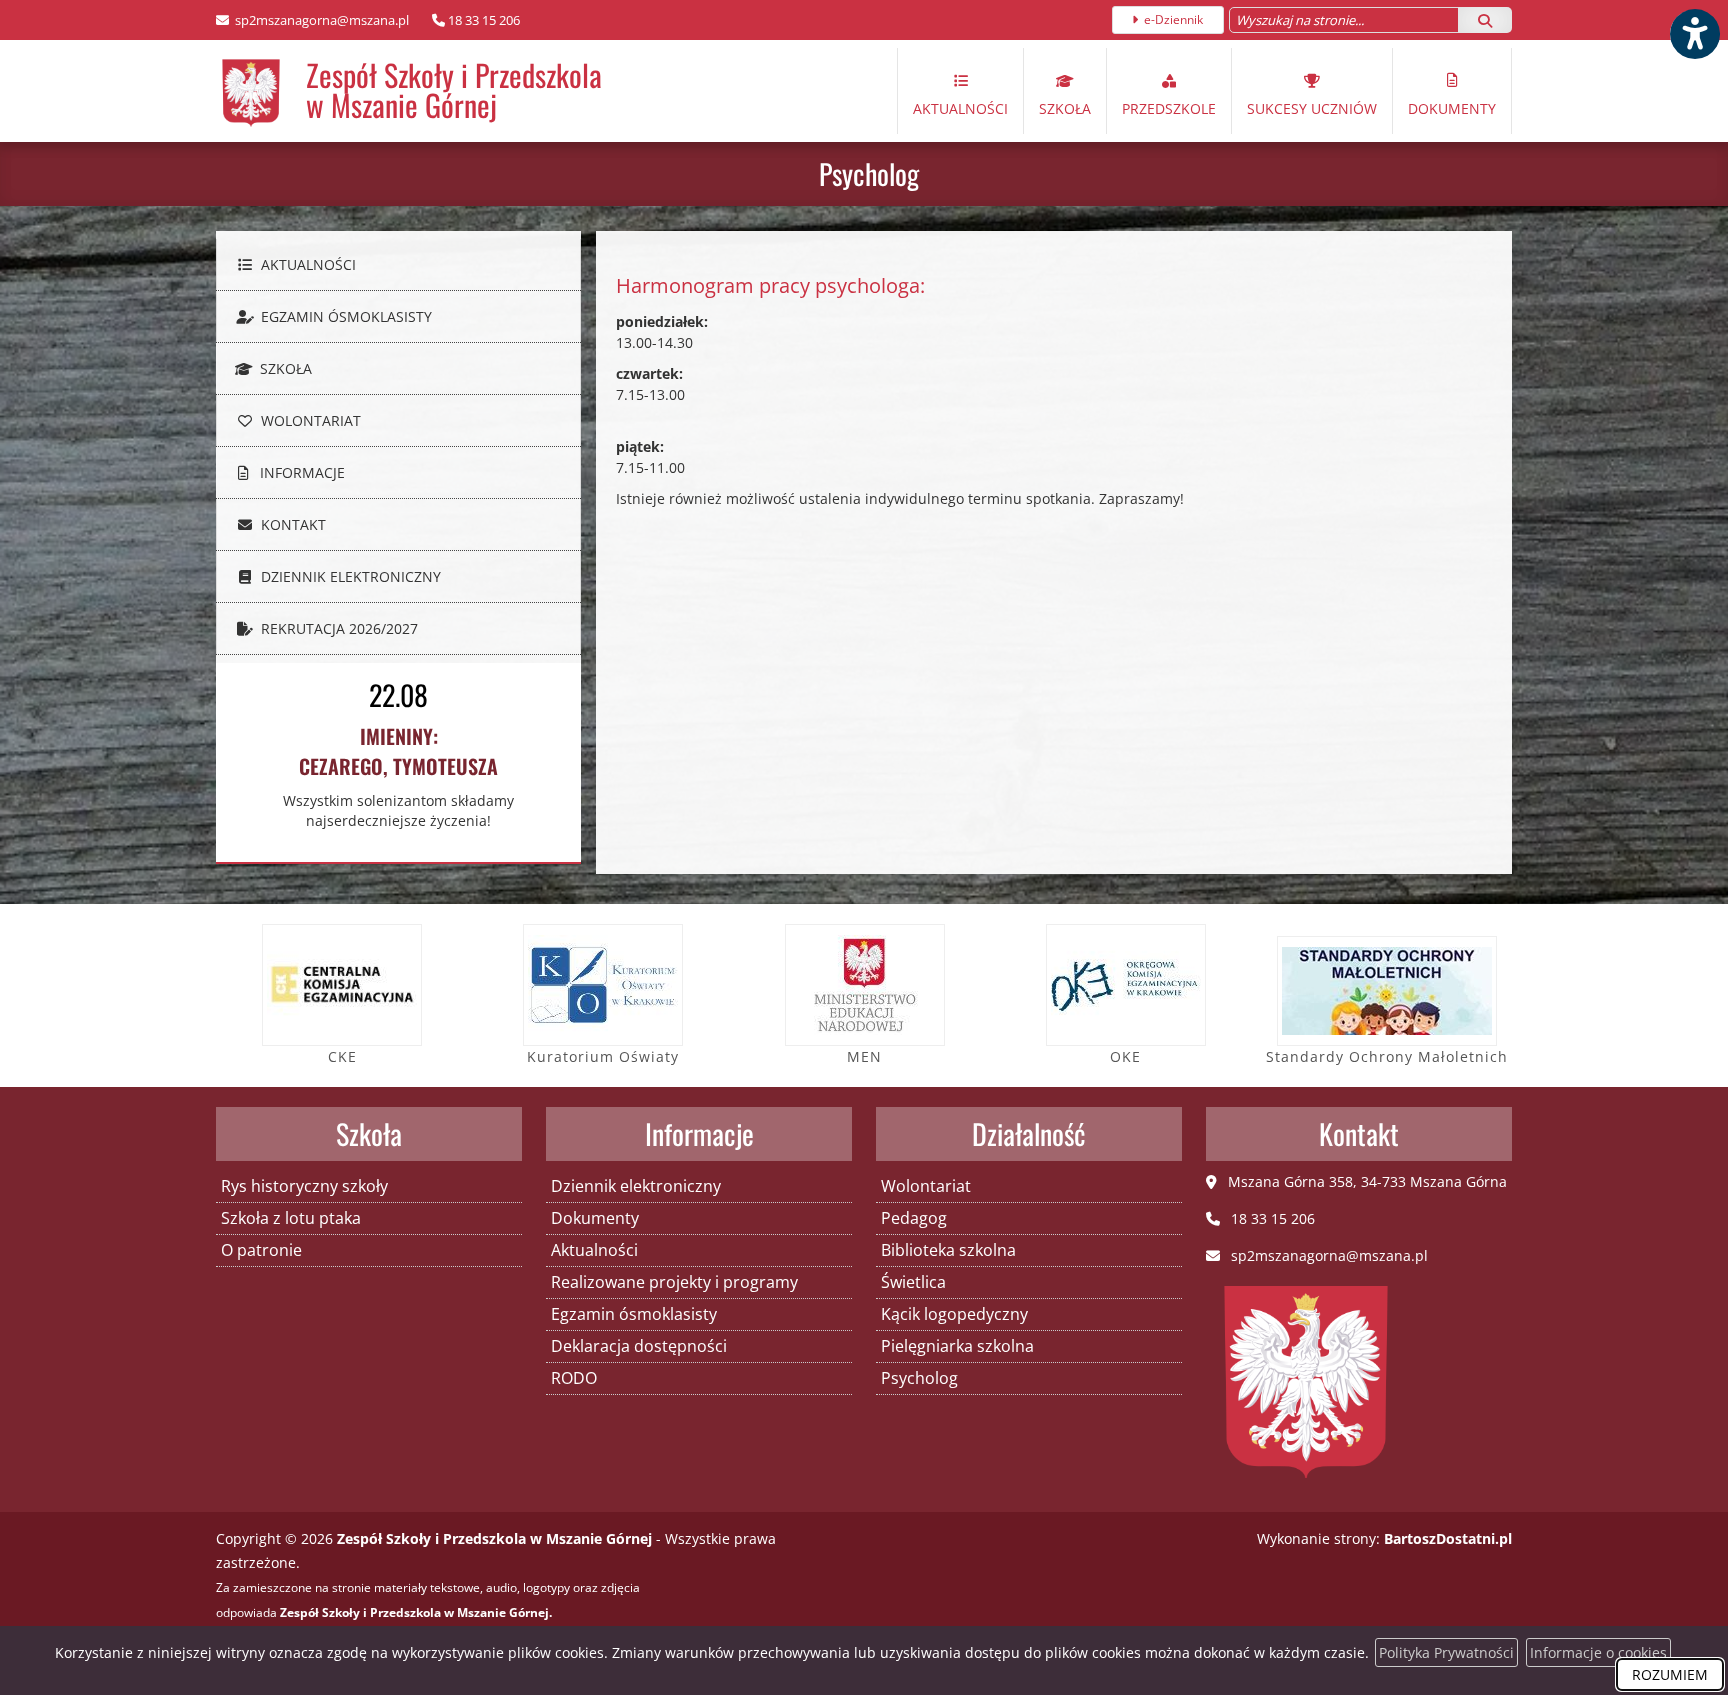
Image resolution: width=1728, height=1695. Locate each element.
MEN (864, 1056)
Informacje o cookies (1598, 1652)
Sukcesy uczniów (1312, 108)
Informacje (300, 472)
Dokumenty (1452, 108)
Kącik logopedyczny (954, 1314)
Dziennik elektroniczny (349, 576)
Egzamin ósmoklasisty (344, 316)
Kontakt (291, 524)
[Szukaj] (1485, 20)
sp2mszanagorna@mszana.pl (320, 20)
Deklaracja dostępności (639, 1346)
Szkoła (1065, 108)
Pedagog (914, 1218)
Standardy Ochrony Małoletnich (1387, 1056)
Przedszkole (1169, 108)
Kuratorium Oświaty (603, 1056)
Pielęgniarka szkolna (957, 1346)
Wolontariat (309, 420)
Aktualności (960, 108)
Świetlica (913, 1282)
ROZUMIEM (1670, 1674)
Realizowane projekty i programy (674, 1282)
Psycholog (869, 173)
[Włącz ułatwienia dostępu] (1694, 34)
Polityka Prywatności (1446, 1652)
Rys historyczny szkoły (304, 1186)
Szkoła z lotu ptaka (291, 1218)
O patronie (261, 1250)
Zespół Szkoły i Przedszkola (454, 89)
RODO (574, 1378)
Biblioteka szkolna (948, 1250)
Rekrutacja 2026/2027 (337, 628)
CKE (342, 1056)
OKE (1125, 1056)
